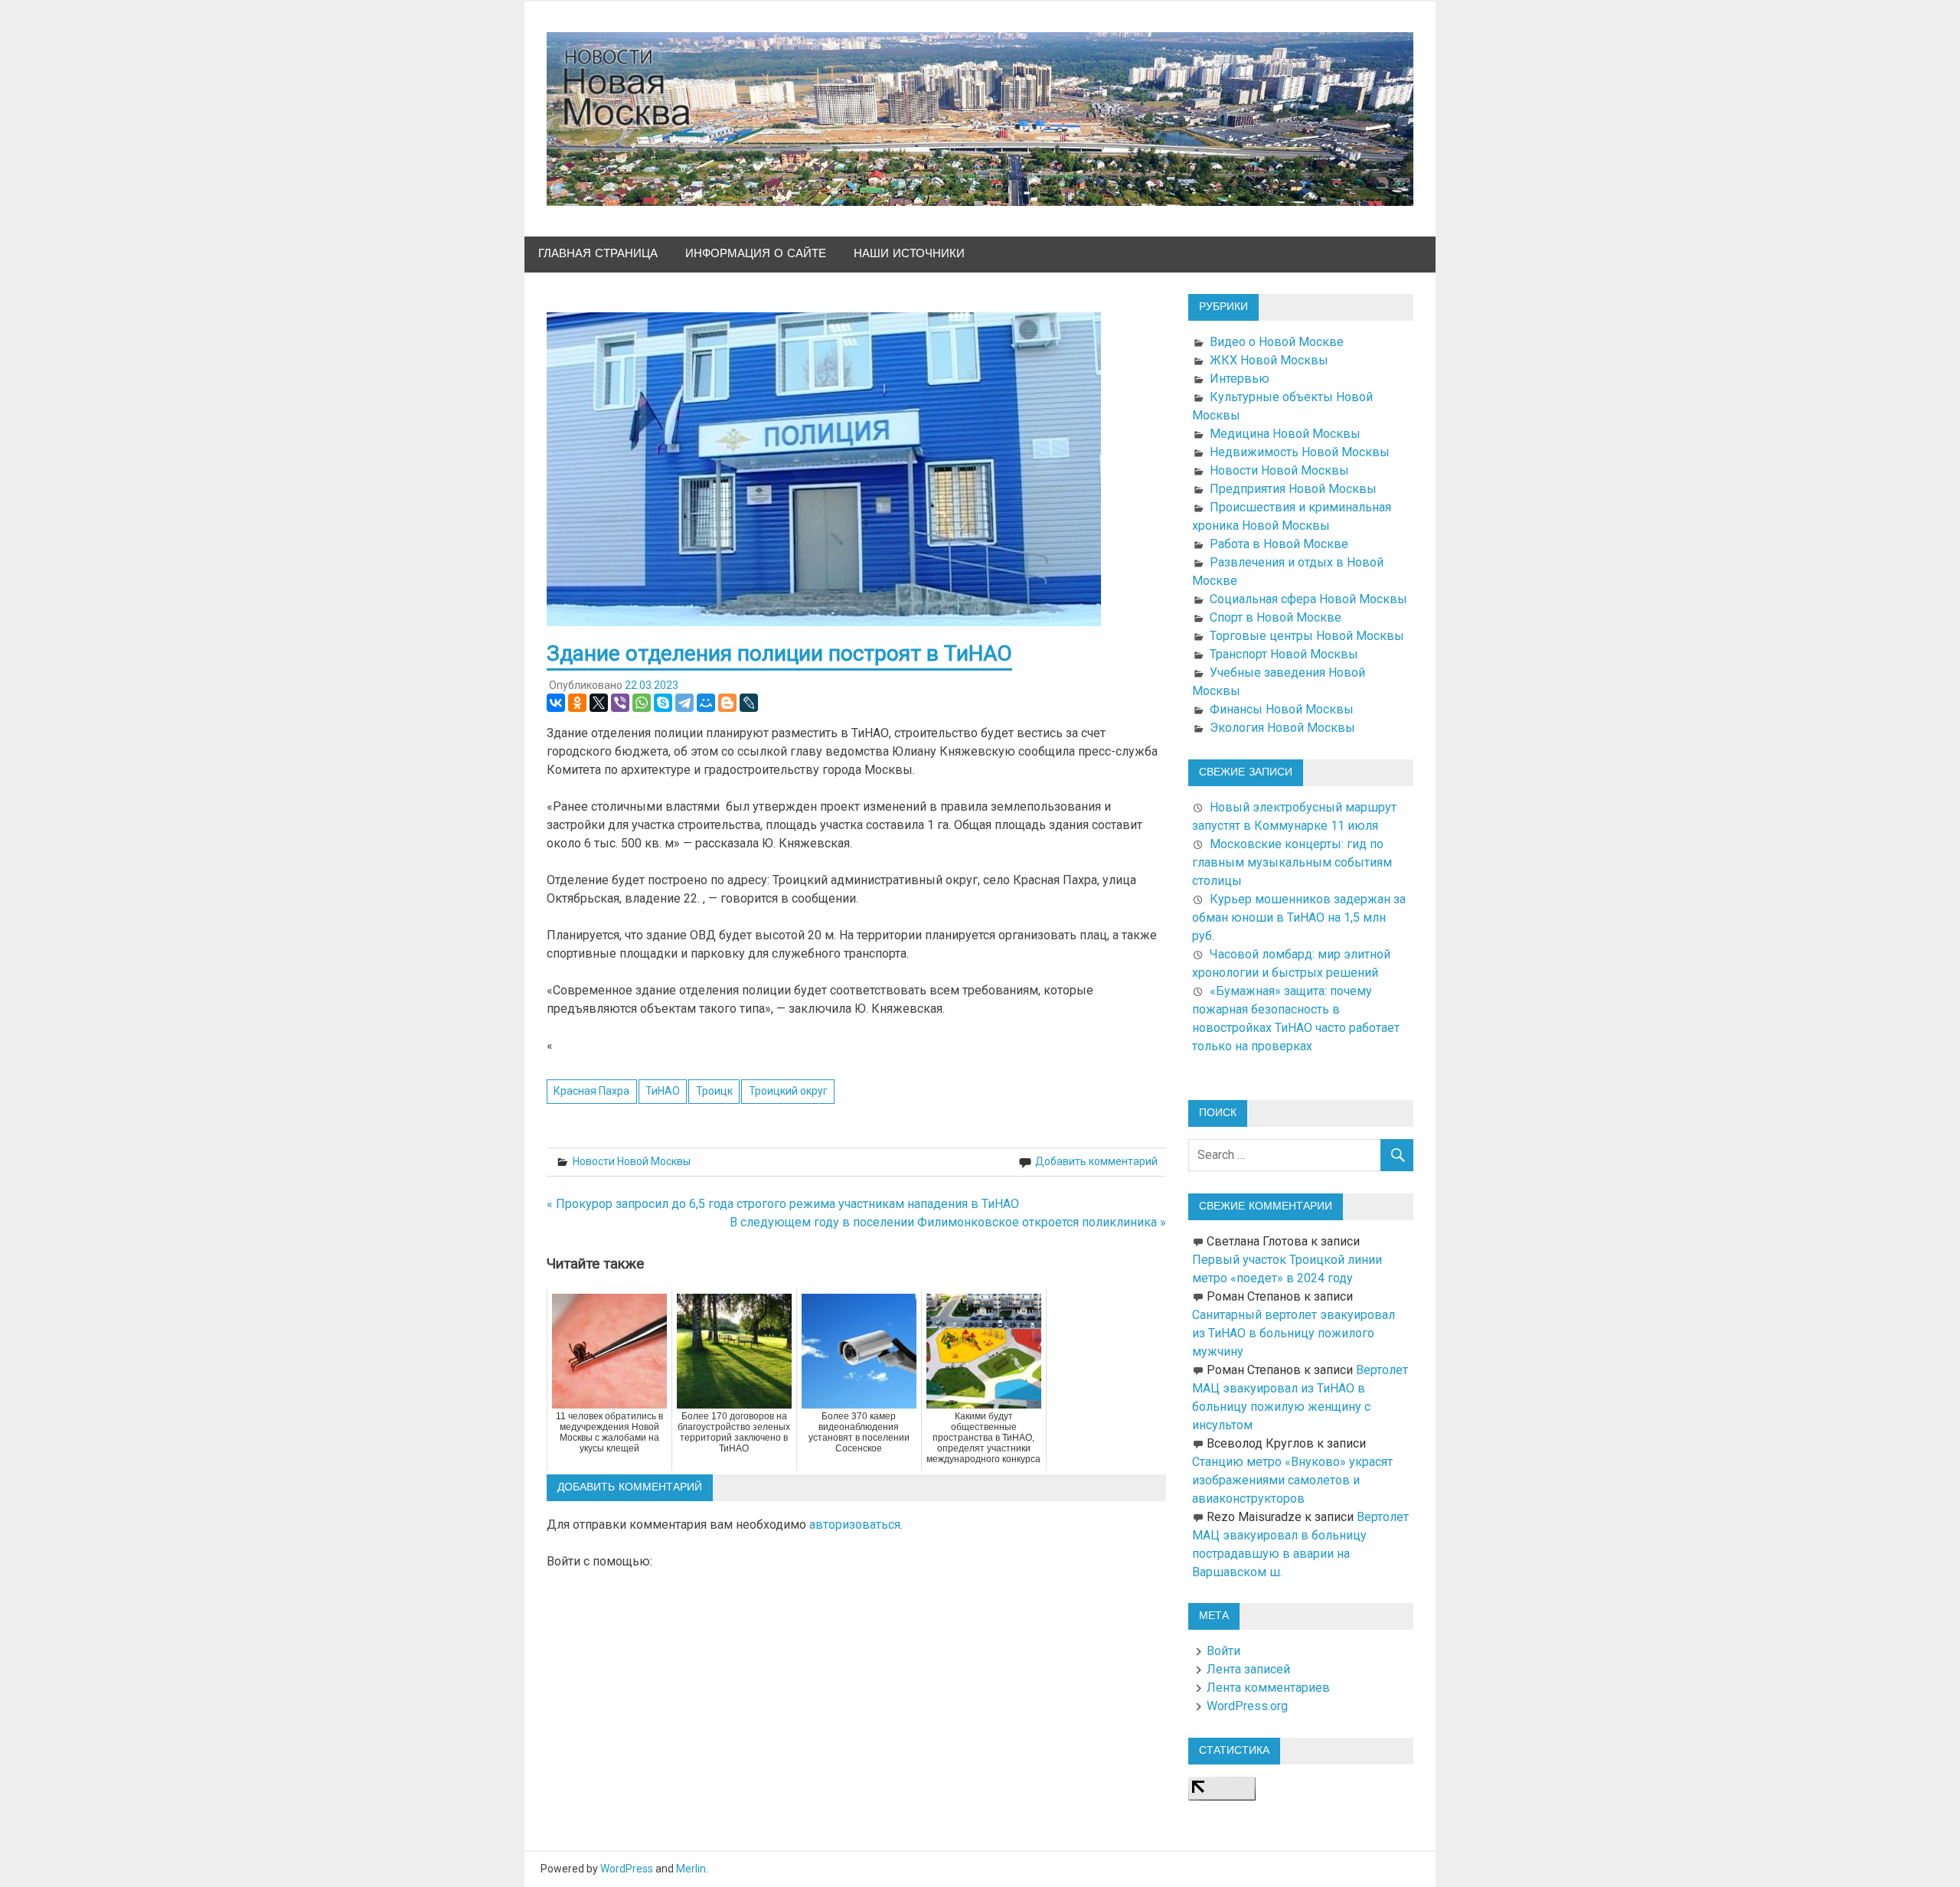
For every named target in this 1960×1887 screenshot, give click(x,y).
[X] (599, 703)
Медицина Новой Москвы (1285, 434)
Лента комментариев (1268, 1688)
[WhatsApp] (642, 703)
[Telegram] (684, 703)
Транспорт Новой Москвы (1284, 654)
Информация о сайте (756, 254)
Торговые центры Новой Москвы (1307, 636)
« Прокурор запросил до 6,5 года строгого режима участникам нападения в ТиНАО (783, 1204)
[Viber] (620, 703)
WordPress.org (1247, 1706)
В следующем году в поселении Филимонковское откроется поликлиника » (948, 1222)
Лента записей (1248, 1669)
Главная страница (598, 254)
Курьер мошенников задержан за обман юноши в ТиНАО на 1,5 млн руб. (1299, 917)
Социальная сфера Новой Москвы (1308, 599)
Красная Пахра (591, 1091)
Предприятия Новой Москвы (1293, 489)
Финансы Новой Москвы (1282, 709)
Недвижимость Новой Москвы (1300, 452)
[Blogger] (727, 703)
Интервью (1240, 379)
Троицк (714, 1091)
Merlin (691, 1869)
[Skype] (663, 703)
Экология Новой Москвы (1282, 728)
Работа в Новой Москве (1279, 544)
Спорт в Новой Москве (1276, 617)
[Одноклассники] (577, 703)
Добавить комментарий (1096, 1161)
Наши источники (909, 254)
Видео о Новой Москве (1277, 342)
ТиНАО (663, 1091)
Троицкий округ (788, 1091)
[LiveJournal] (749, 703)
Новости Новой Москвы (632, 1161)
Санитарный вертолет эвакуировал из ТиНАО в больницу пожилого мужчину (1294, 1333)
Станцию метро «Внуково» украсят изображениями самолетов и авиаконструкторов (1292, 1480)
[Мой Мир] (706, 703)
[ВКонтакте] (556, 703)
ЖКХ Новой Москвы (1269, 360)
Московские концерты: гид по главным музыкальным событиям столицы (1292, 862)
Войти (1223, 1651)
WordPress (627, 1869)
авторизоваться (855, 1525)
